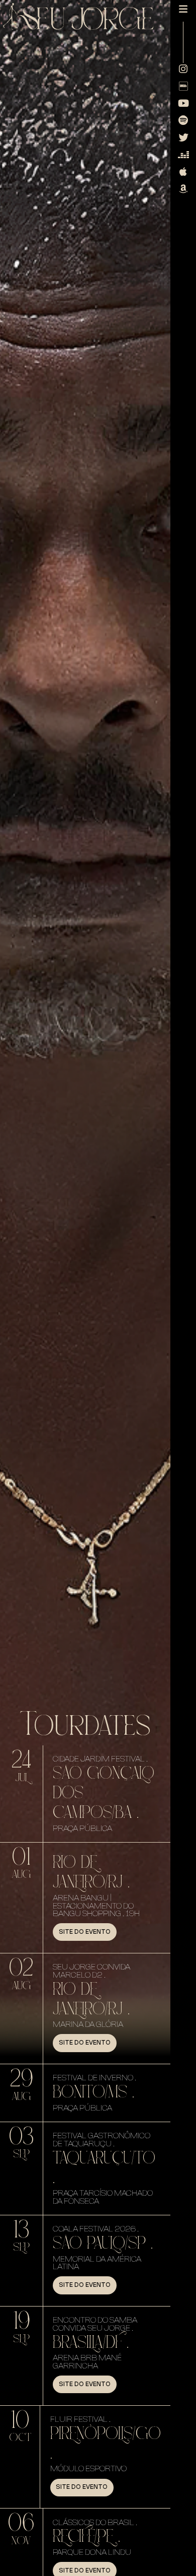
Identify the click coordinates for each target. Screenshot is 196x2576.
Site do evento (85, 1932)
